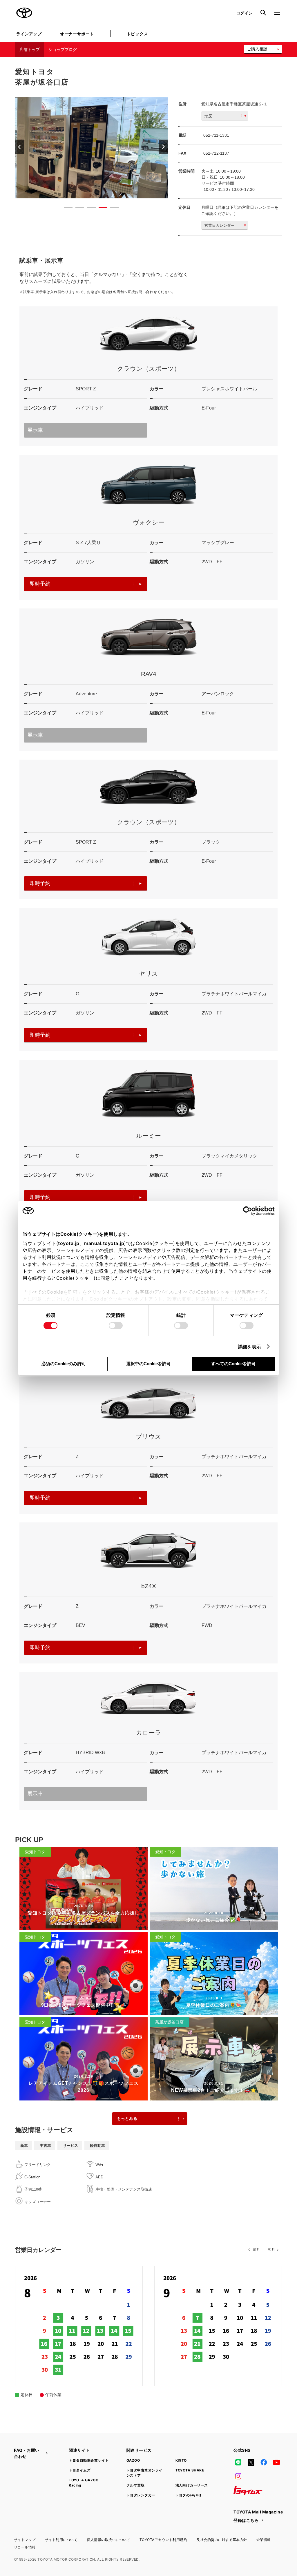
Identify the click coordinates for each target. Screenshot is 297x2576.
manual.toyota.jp (104, 1243)
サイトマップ (25, 2540)
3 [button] (88, 209)
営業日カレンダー (220, 225)
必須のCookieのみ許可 (64, 1364)
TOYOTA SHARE (190, 2470)
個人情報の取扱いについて (108, 2540)
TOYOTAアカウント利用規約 (163, 2540)
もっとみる (127, 2118)
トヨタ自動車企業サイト (89, 2460)
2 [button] (77, 209)
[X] (251, 2462)
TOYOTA (24, 13)
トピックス (137, 34)
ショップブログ (63, 50)
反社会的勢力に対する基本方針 (222, 2540)
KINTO (181, 2460)
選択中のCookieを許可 (148, 1364)
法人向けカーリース (192, 2485)
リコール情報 (25, 2547)
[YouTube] (277, 2462)
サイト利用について (61, 2540)
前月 (256, 2250)
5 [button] (112, 209)
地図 (209, 116)
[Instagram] (238, 2476)
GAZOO (133, 2460)
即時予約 (40, 584)
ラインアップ (29, 34)
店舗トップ (30, 50)
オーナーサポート (77, 34)
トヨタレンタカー (141, 2495)
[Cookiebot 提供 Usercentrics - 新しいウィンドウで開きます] (249, 1211)
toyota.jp (69, 1243)
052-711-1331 (216, 135)
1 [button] (65, 209)
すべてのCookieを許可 (233, 1364)
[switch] (116, 1326)
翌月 (271, 2250)
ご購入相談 (257, 49)
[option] (91, 148)
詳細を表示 (250, 1347)
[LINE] (238, 2462)
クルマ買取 (135, 2485)
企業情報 (264, 2540)
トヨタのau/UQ (188, 2495)
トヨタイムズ (80, 2470)
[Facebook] (264, 2462)
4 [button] (100, 209)
